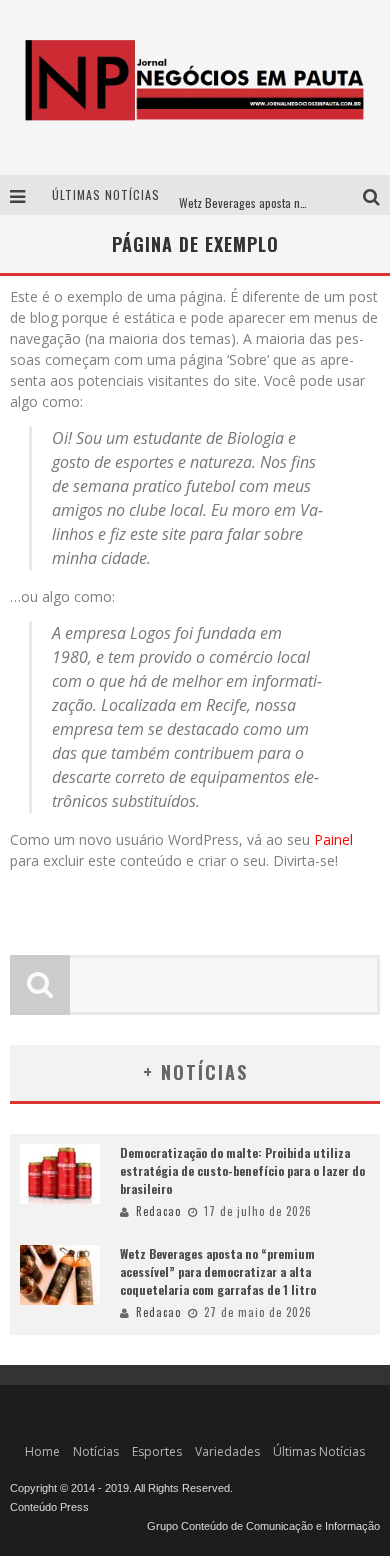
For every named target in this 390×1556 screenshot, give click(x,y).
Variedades (227, 1451)
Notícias (96, 1451)
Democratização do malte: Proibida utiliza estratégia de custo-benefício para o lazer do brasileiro (242, 1170)
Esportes (157, 1451)
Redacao (158, 1211)
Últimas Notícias (319, 1451)
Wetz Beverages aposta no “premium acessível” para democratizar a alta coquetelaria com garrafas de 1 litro (218, 1271)
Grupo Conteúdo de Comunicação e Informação (263, 1526)
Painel (333, 839)
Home (42, 1451)
